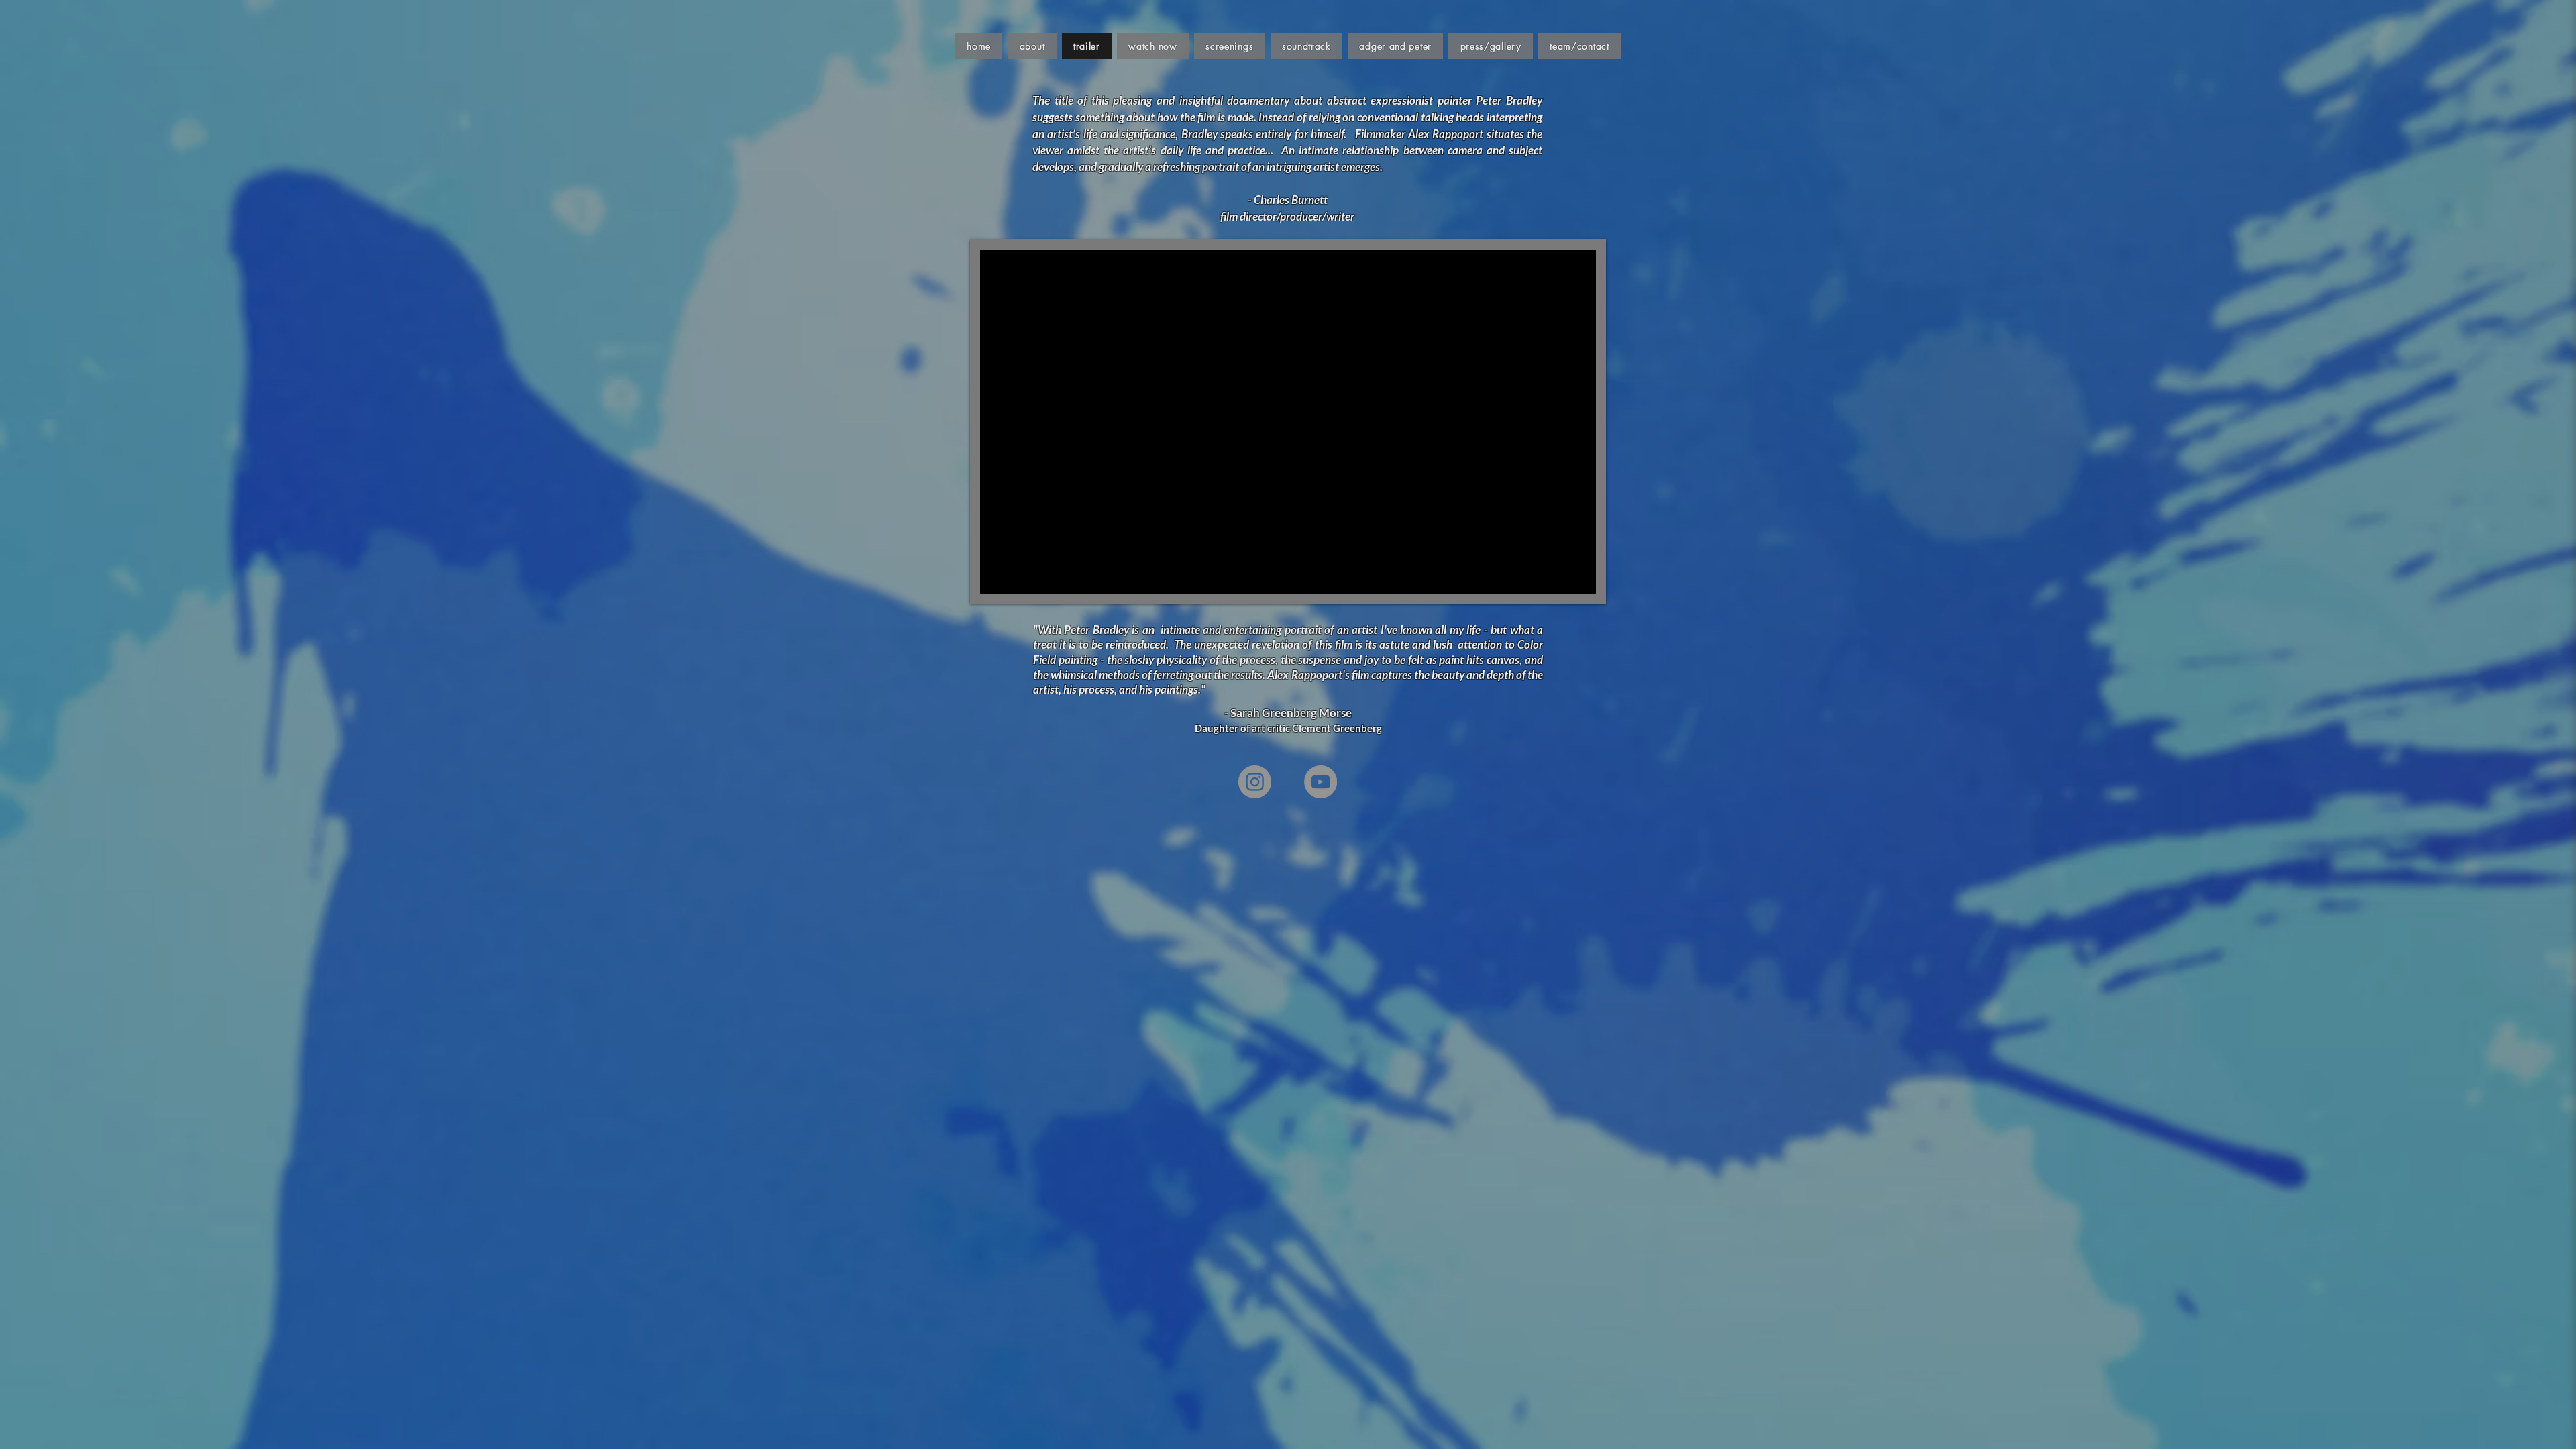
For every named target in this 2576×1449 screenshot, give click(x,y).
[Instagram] (1255, 782)
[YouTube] (1321, 782)
